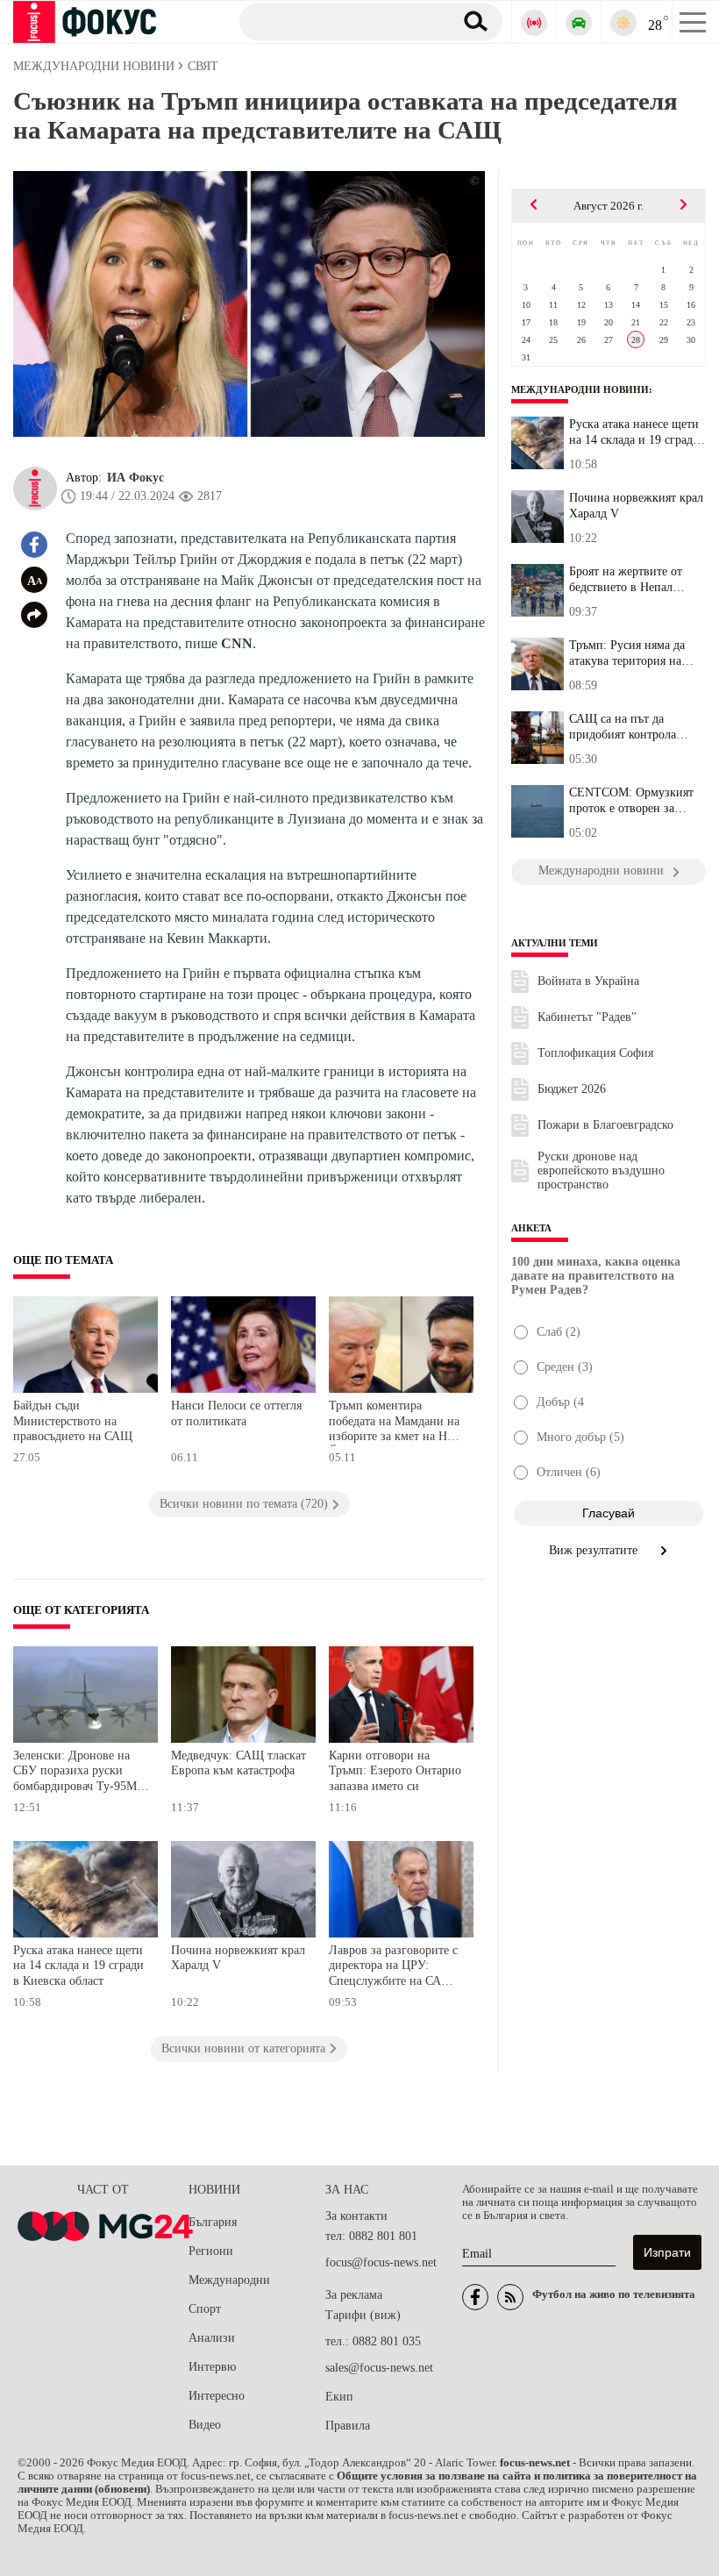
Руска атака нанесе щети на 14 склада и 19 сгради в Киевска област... (634, 432)
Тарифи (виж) (363, 2315)
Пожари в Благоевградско (605, 1125)
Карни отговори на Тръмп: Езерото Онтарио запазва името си (395, 1771)
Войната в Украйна (588, 981)
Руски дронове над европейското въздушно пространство (601, 1170)
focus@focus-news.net (381, 2262)
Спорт (205, 2309)
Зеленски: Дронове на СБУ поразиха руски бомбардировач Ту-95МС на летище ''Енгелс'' (79, 1773)
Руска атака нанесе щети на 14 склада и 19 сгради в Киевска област (78, 1966)
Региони (211, 2251)
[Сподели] (34, 615)
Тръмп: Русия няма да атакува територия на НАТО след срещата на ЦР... (630, 653)
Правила (348, 2426)
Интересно (217, 2396)
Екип (339, 2397)
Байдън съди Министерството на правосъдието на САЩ (73, 1421)
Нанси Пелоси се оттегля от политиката (236, 1413)
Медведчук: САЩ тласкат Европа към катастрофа (238, 1763)
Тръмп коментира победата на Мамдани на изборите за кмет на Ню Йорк (394, 1423)
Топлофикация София (595, 1053)
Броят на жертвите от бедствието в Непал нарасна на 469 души (626, 580)
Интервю (212, 2367)
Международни (229, 2280)
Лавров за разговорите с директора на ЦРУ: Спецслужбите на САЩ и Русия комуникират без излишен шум (396, 1968)
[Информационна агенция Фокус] (475, 2297)
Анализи (212, 2338)
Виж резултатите (595, 1550)
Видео (205, 2425)
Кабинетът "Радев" (587, 1017)
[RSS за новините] (510, 2297)
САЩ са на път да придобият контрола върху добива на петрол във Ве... (632, 727)
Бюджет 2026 (572, 1089)
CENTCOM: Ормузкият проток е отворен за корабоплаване (631, 801)
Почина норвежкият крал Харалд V (238, 1958)
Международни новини (580, 389)
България (213, 2222)
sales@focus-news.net (379, 2368)
